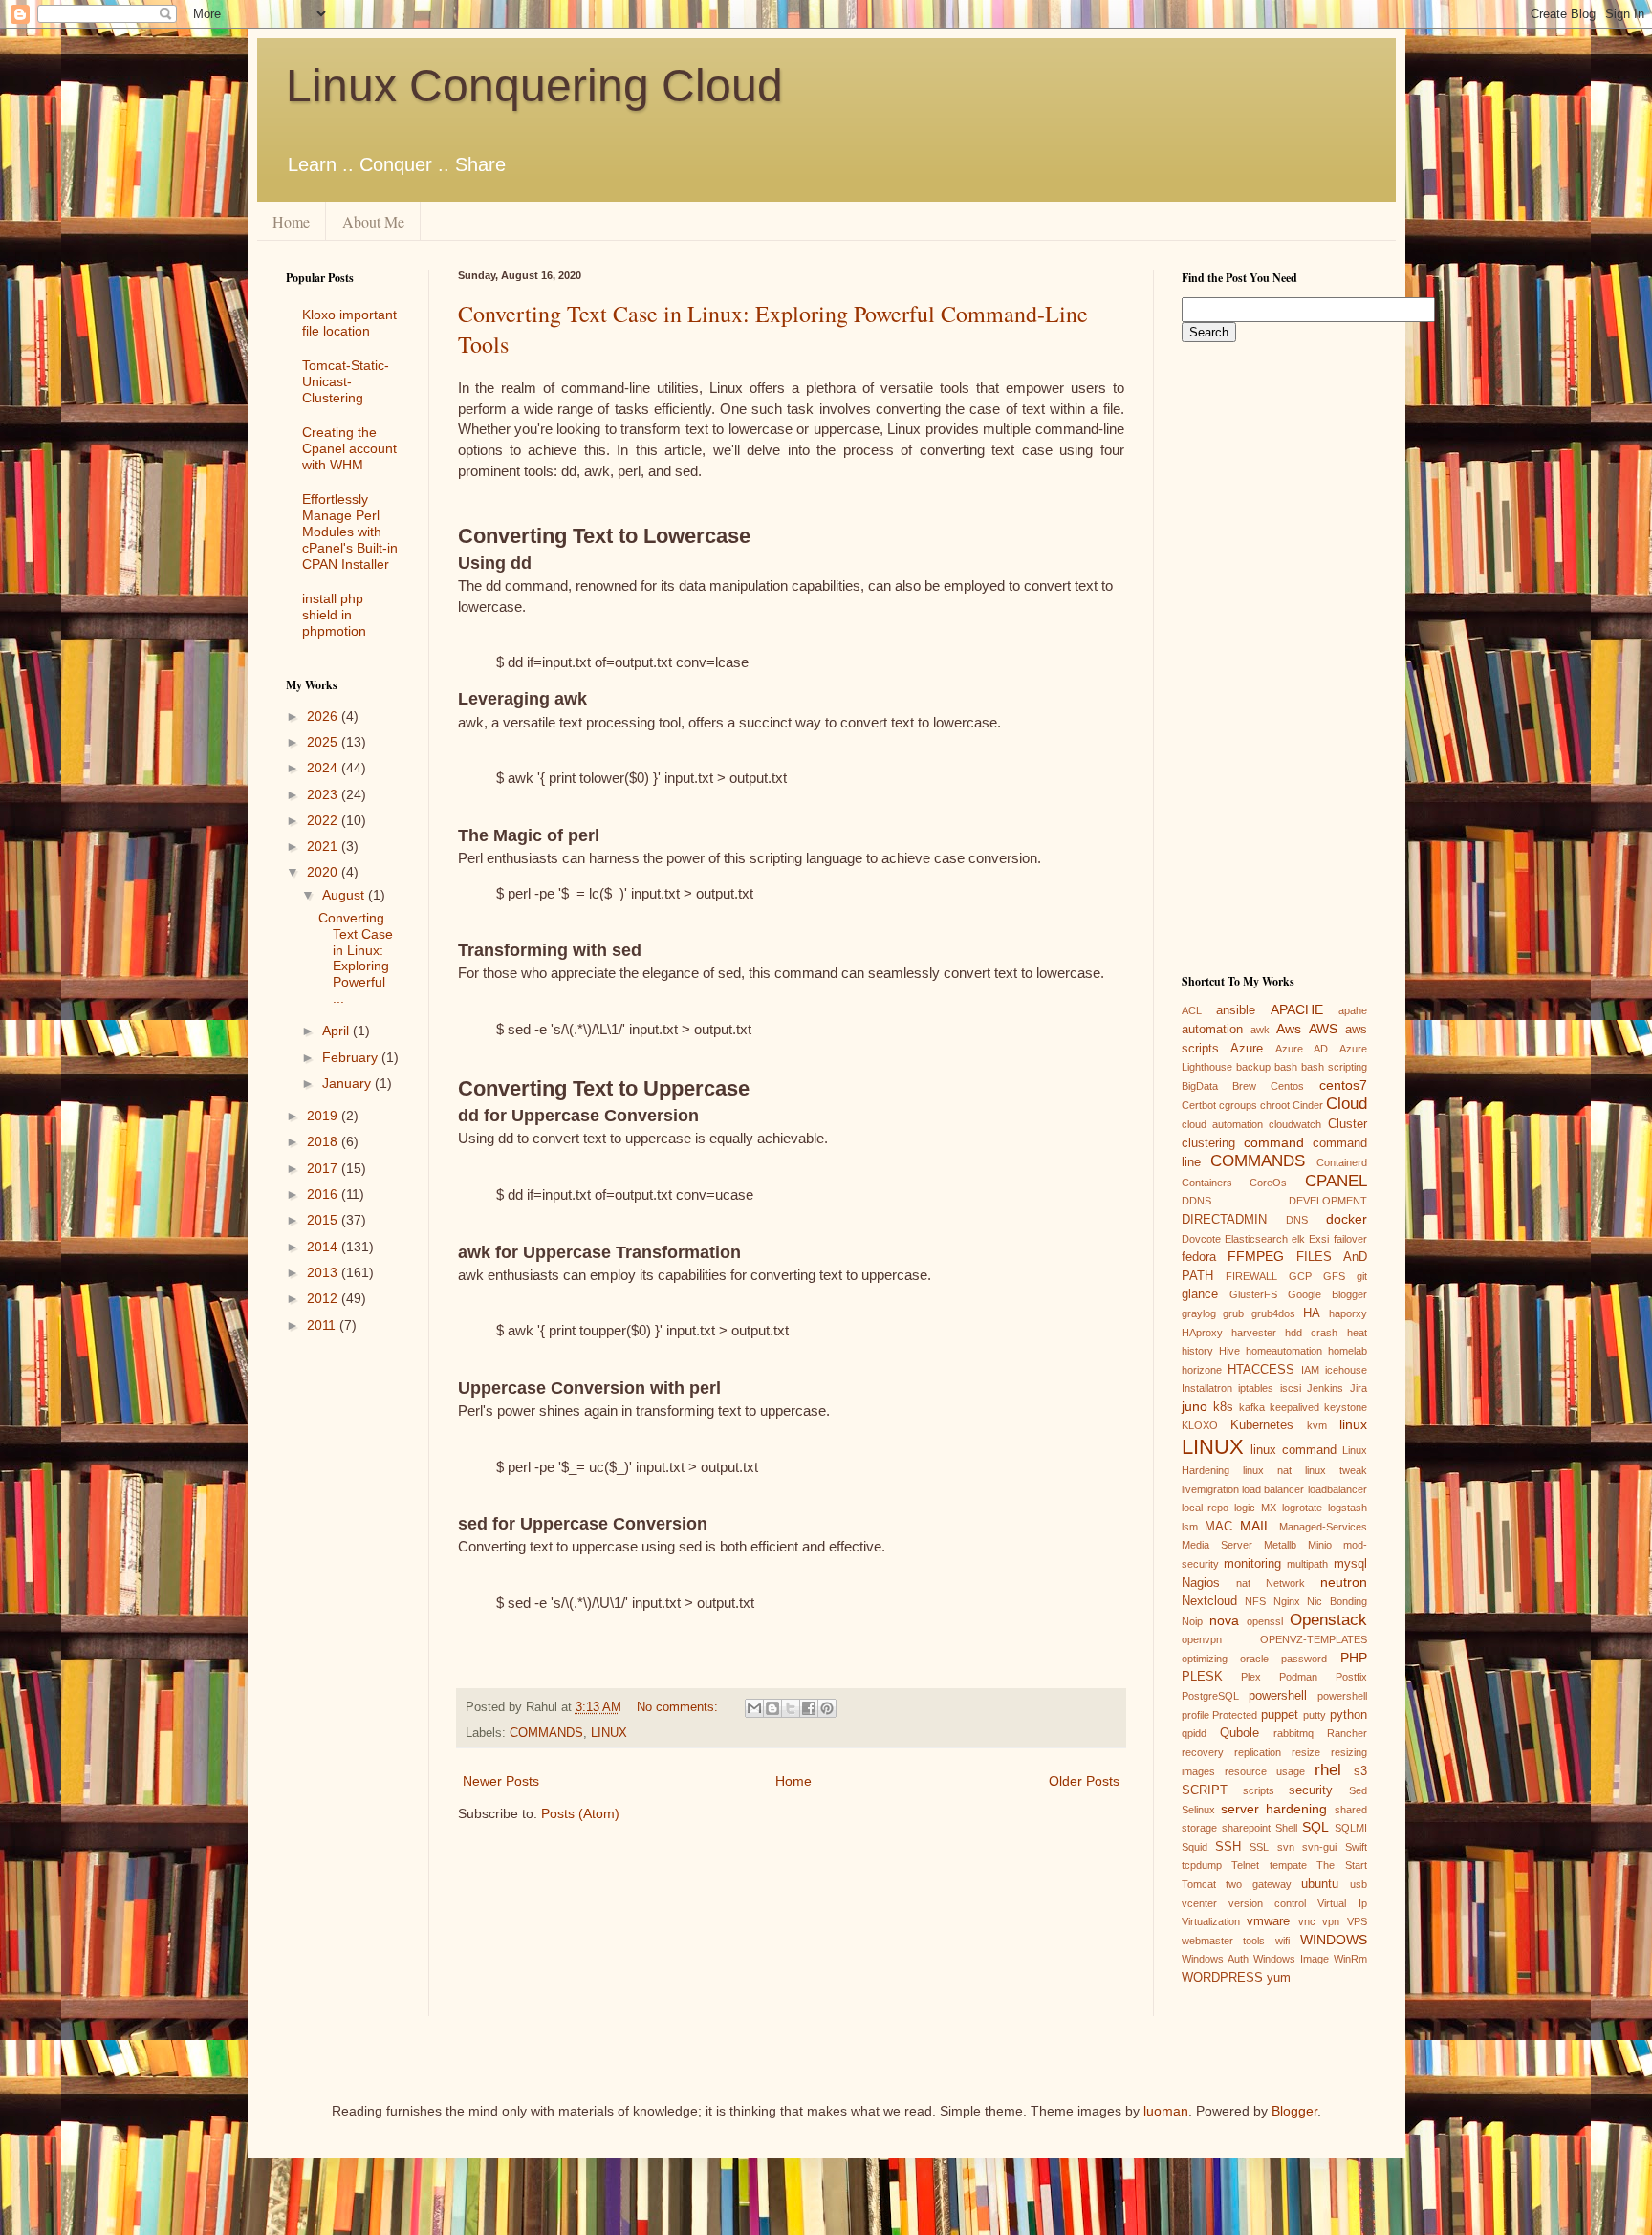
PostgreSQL (1210, 1696)
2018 (324, 1141)
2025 (324, 742)
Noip (1192, 1621)
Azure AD (1302, 1049)
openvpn (1202, 1639)
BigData (1200, 1086)
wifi (1282, 1941)
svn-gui (1319, 1847)
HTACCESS (1261, 1370)
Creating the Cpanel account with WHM (349, 448)
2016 (324, 1194)
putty (1315, 1715)
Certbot (1199, 1105)
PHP (1354, 1658)
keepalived (1294, 1407)
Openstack (1328, 1620)
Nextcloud (1209, 1601)
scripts (1259, 1790)
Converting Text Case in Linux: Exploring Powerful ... (356, 958)
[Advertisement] (343, 1652)
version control (1267, 1903)
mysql (1350, 1564)
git (1362, 1276)
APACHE (1297, 1009)
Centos (1287, 1086)
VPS (1357, 1921)
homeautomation (1284, 1351)
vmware (1268, 1921)
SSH (1228, 1847)
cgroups (1238, 1105)
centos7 (1343, 1085)
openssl (1265, 1621)
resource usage (1265, 1771)
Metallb (1280, 1545)
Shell (1286, 1828)
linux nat (1267, 1470)
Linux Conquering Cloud (534, 86)
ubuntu (1320, 1884)
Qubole (1239, 1733)
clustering (1208, 1143)
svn (1286, 1847)
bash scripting (1334, 1067)
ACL (1192, 1010)
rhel (1328, 1770)
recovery (1203, 1752)
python (1348, 1715)
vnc (1307, 1921)
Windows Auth (1215, 1959)
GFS (1334, 1276)
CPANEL (1336, 1181)
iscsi (1291, 1388)
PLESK (1202, 1677)
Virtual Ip (1342, 1903)
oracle (1254, 1659)
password (1304, 1659)
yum (1279, 1978)
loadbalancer (1337, 1489)
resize (1306, 1752)
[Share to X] (791, 1708)
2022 (324, 820)
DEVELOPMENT (1328, 1201)
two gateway (1259, 1884)
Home (291, 221)
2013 (324, 1272)
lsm (1190, 1527)
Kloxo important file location (349, 323)
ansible (1236, 1010)
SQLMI (1351, 1828)
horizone (1202, 1370)
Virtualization (1211, 1921)
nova (1224, 1620)
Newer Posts (501, 1781)
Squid (1195, 1847)
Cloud (1347, 1104)
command (1274, 1142)
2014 (324, 1247)
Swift (1356, 1847)
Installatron (1207, 1388)
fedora (1199, 1257)
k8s (1223, 1407)
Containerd (1342, 1162)
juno (1195, 1406)
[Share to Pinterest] (827, 1708)
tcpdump (1202, 1865)
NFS (1255, 1601)
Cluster (1348, 1124)
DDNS (1196, 1201)
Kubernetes (1262, 1425)
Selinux (1198, 1810)
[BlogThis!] (772, 1708)
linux (1353, 1424)
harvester (1254, 1333)
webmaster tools (1224, 1941)
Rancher (1347, 1733)
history (1197, 1351)
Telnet (1245, 1865)
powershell (1278, 1696)
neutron (1344, 1582)
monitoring (1252, 1564)
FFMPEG (1256, 1256)
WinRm (1350, 1959)
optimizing (1205, 1659)
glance (1200, 1294)
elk (1298, 1239)
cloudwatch (1295, 1124)
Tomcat (1199, 1884)
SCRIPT (1205, 1790)
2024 (324, 768)
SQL (1315, 1827)
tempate (1288, 1865)
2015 (324, 1220)
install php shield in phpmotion (334, 615)
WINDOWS (1334, 1940)
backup (1253, 1067)
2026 (324, 716)
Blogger (1294, 2111)
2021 (324, 846)
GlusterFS (1253, 1294)
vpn (1331, 1921)
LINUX (609, 1733)
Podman (1298, 1677)
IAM (1310, 1370)
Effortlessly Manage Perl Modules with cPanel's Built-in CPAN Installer (350, 531)
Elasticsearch (1256, 1239)
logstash (1348, 1508)
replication (1258, 1752)
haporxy (1348, 1313)
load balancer (1273, 1489)
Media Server (1217, 1545)
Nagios (1201, 1583)
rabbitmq (1293, 1733)
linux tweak (1336, 1470)
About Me (373, 221)
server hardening (1274, 1809)
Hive (1229, 1351)
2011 (323, 1325)
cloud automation (1222, 1124)
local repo (1206, 1508)
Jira (1359, 1388)
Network (1285, 1583)
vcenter (1199, 1903)
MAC (1218, 1527)
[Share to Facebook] (809, 1708)
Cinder (1308, 1105)
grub (1233, 1313)
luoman (1166, 2111)
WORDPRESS (1222, 1978)
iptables (1256, 1388)
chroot (1275, 1105)
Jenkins (1325, 1388)
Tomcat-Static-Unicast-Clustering (346, 381)
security (1311, 1790)
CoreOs (1268, 1183)
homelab (1348, 1351)
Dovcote (1201, 1239)
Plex (1251, 1677)
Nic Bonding (1337, 1601)
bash (1286, 1067)
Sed (1358, 1790)
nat (1243, 1583)
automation (1212, 1030)
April (337, 1031)
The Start (1342, 1865)
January (348, 1083)
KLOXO (1200, 1425)
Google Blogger (1327, 1294)
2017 (324, 1168)
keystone (1346, 1407)
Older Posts (1084, 1781)
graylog (1199, 1313)
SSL (1259, 1847)
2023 (324, 794)
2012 (324, 1298)
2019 (324, 1116)
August (345, 895)
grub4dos (1273, 1313)
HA (1312, 1313)
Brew (1244, 1086)
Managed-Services (1323, 1527)
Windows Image (1291, 1959)
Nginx (1287, 1601)
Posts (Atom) (580, 1813)
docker (1347, 1219)
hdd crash (1311, 1333)
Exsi (1319, 1239)
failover (1350, 1239)
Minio (1320, 1545)
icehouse (1346, 1370)
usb (1359, 1884)
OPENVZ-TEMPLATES (1314, 1639)
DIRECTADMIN (1224, 1220)
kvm (1317, 1425)
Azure (1247, 1049)
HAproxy (1202, 1333)
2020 (324, 872)
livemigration (1210, 1489)
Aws (1289, 1029)
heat (1357, 1333)
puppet (1280, 1715)
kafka (1252, 1407)
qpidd (1194, 1733)
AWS (1323, 1029)
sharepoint (1246, 1828)
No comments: (679, 1707)
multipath (1307, 1564)
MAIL (1256, 1526)
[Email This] (754, 1708)
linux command (1293, 1450)
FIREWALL (1251, 1276)
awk (1260, 1030)
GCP (1300, 1276)
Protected (1235, 1715)
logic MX (1255, 1508)
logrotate (1302, 1508)
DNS (1297, 1220)
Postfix (1351, 1677)
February (352, 1057)
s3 (1360, 1771)
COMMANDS (546, 1733)
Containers (1207, 1183)
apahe (1353, 1010)
